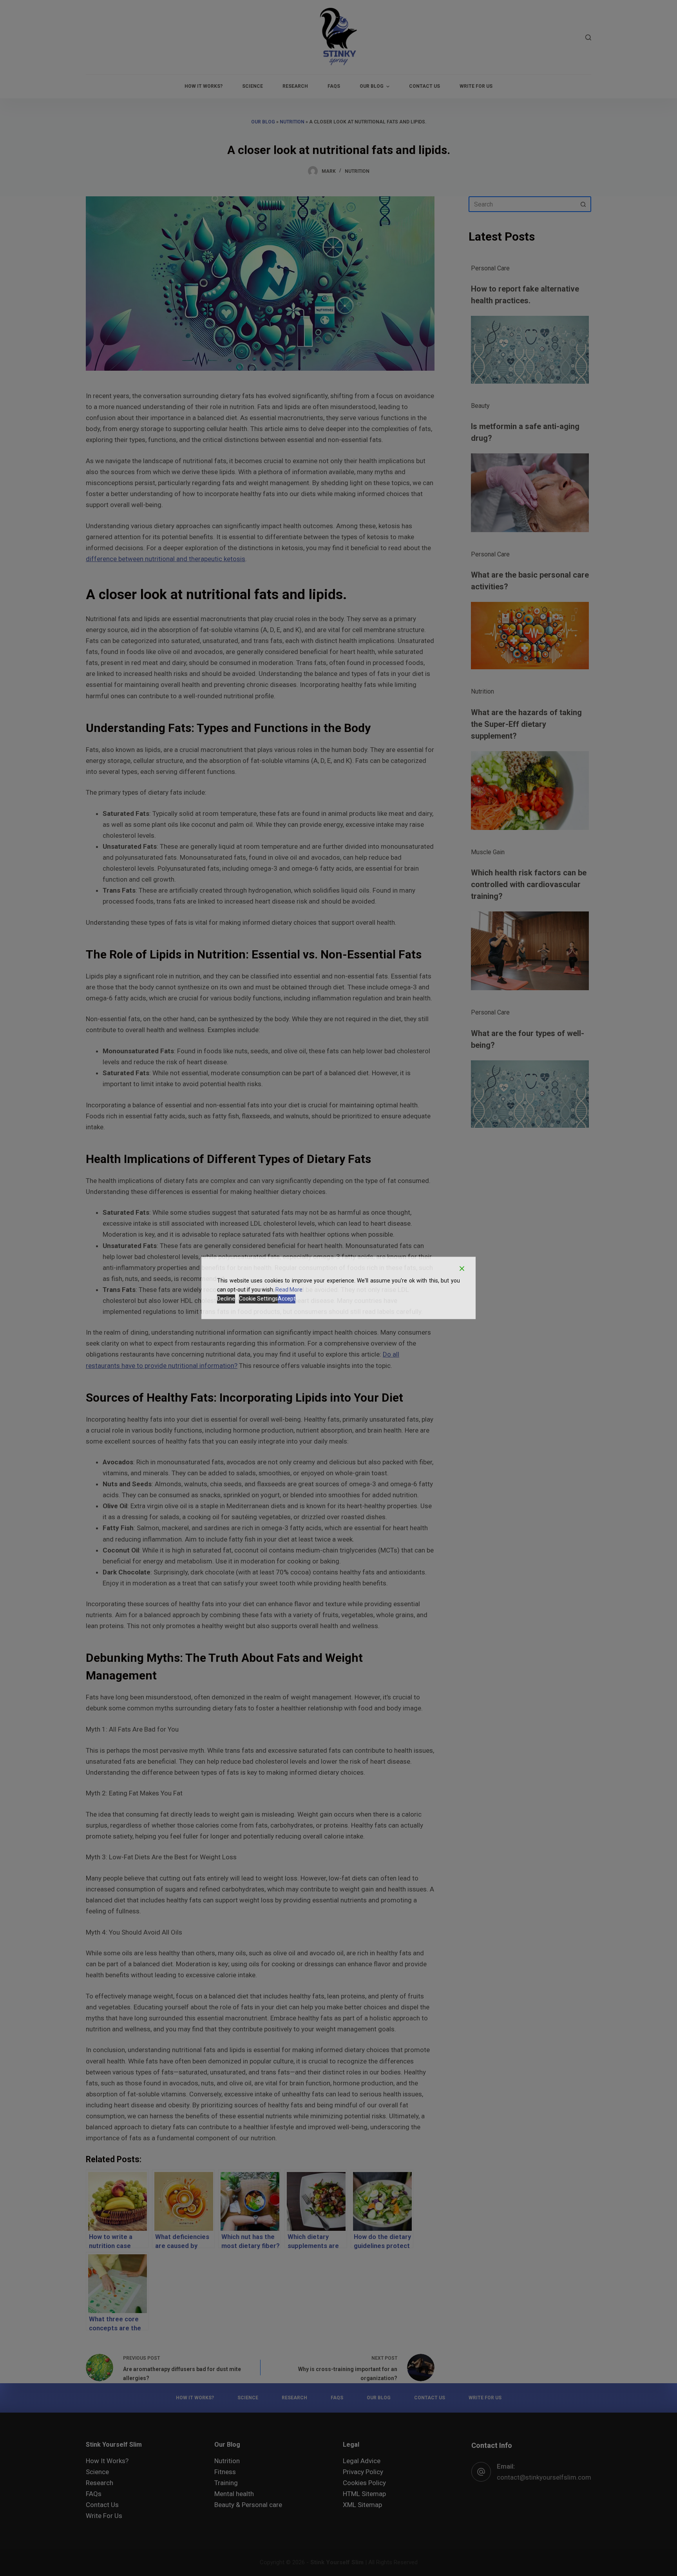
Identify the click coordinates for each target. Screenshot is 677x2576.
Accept (287, 1299)
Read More (289, 1290)
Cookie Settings (258, 1299)
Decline (226, 1299)
